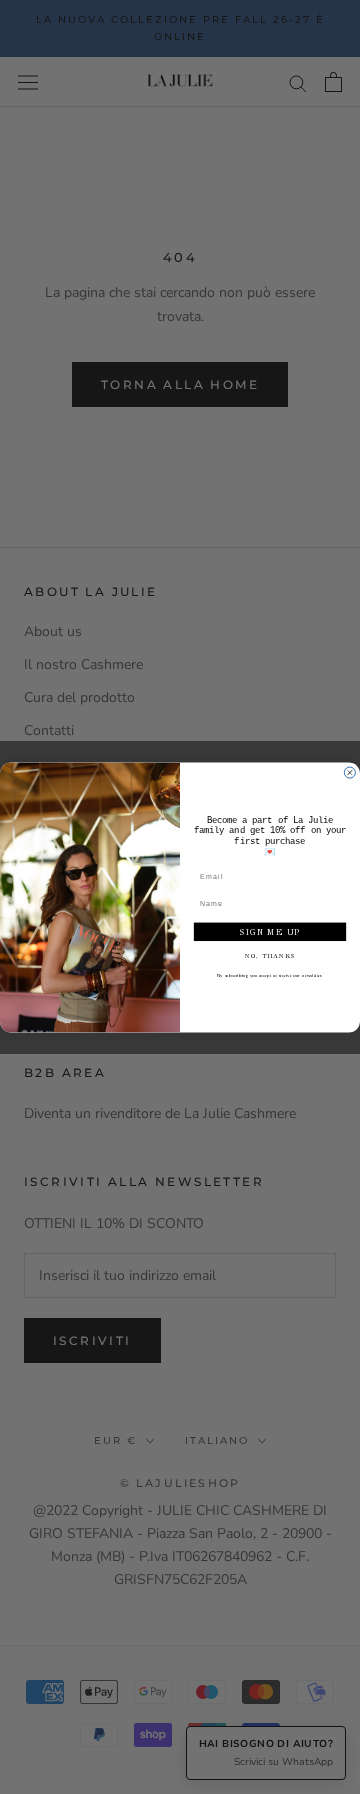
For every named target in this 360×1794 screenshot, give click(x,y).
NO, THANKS (270, 955)
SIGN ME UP (269, 931)
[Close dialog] (349, 772)
